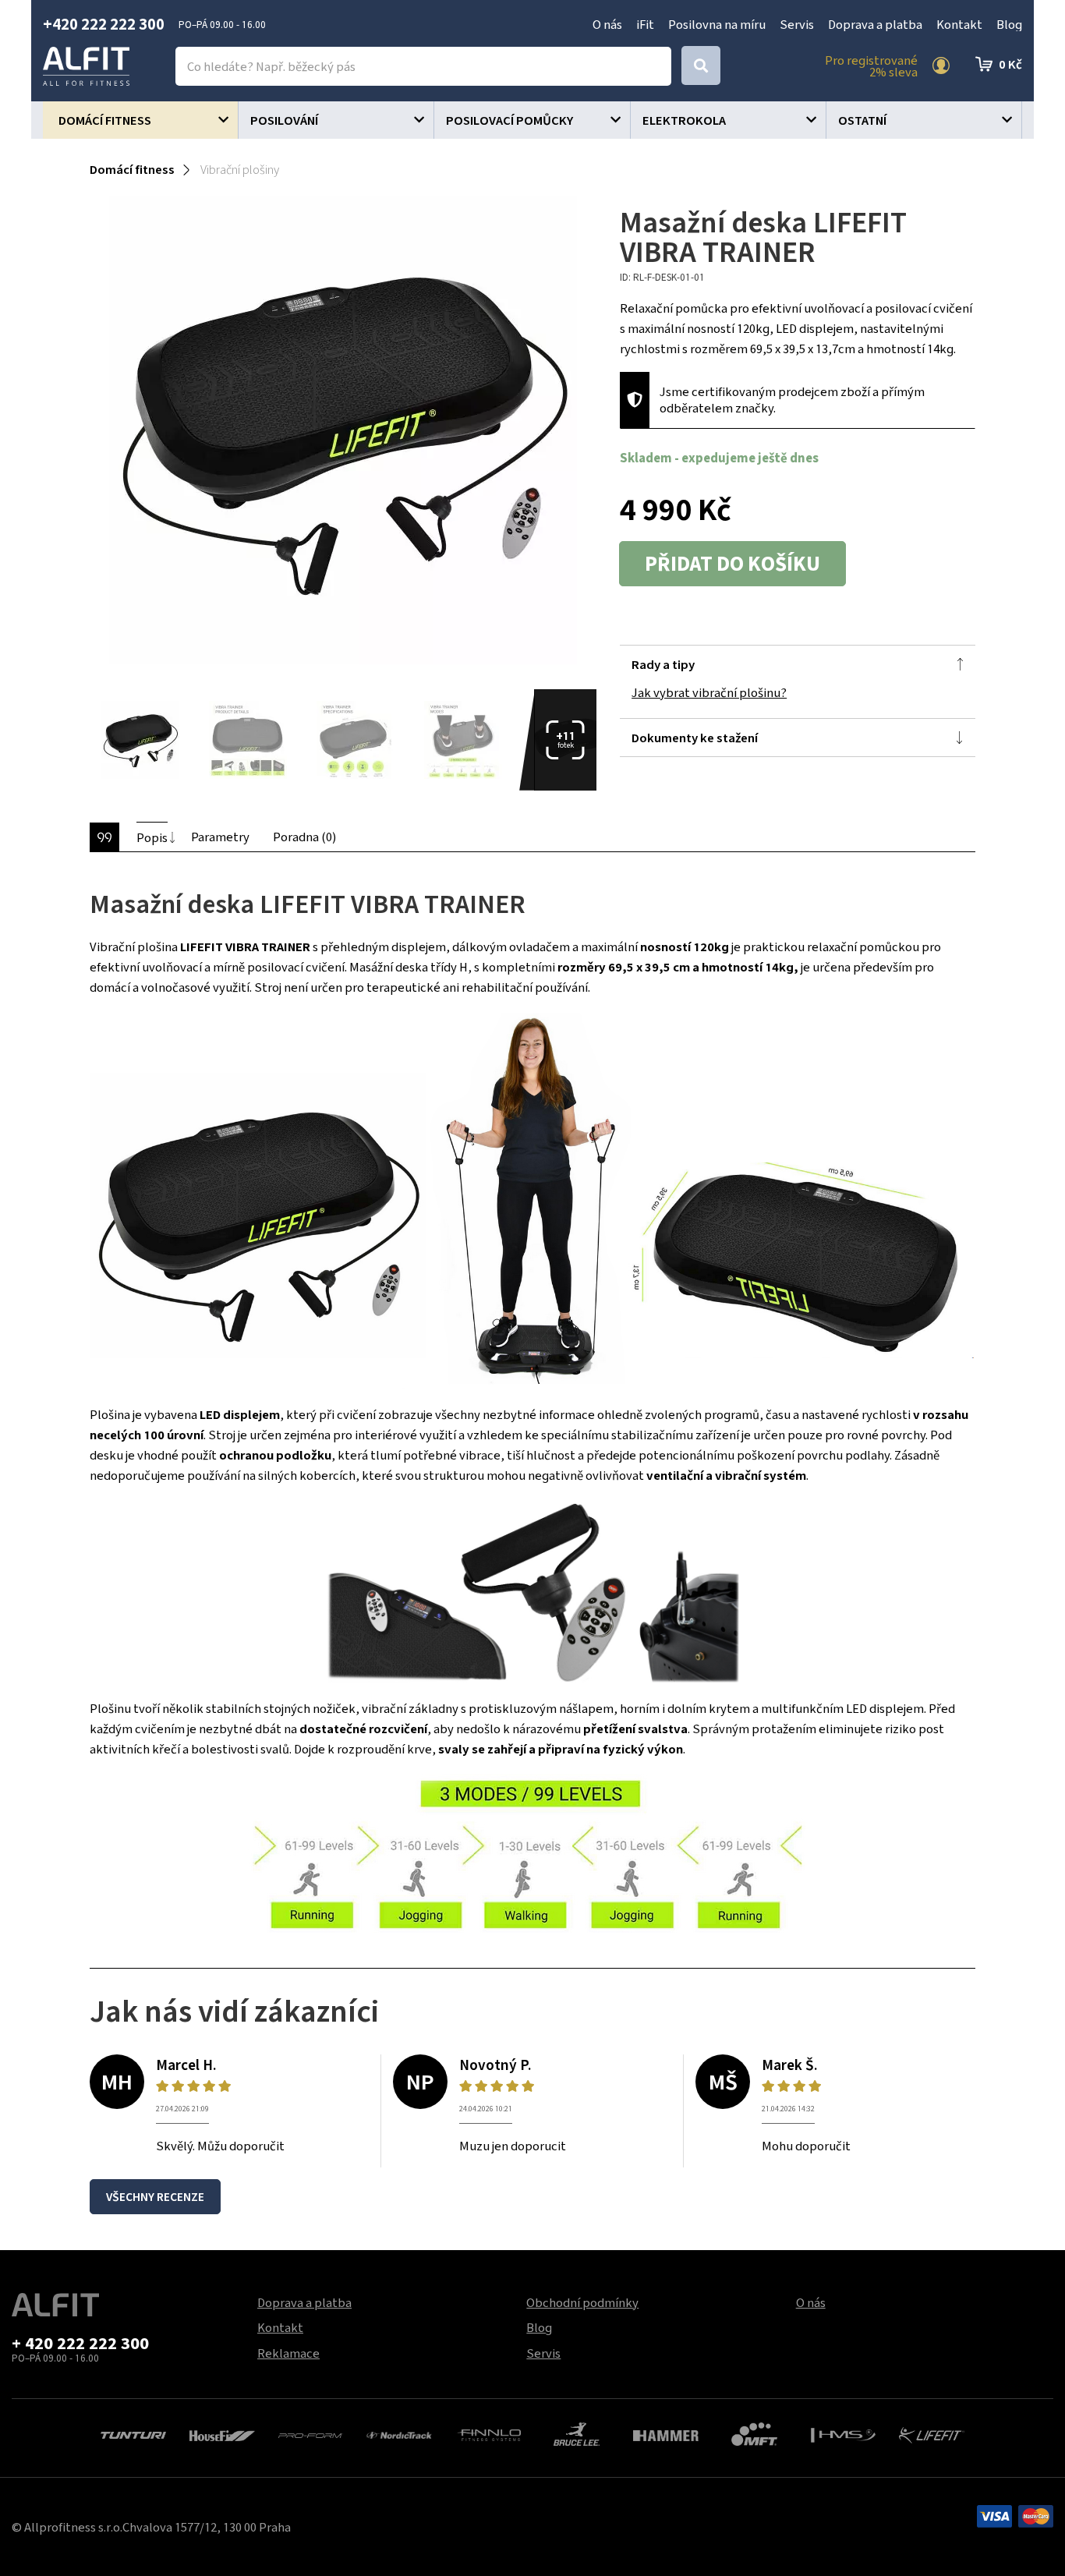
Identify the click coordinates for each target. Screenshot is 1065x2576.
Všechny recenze (155, 2197)
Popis (152, 837)
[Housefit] (222, 2433)
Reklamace (288, 2353)
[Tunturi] (133, 2433)
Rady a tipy (663, 664)
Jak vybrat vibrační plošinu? (709, 692)
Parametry (220, 837)
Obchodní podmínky (582, 2302)
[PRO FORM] (311, 2433)
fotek (566, 739)
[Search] (701, 65)
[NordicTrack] (399, 2433)
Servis (797, 24)
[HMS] (844, 2433)
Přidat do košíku (732, 564)
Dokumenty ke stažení (695, 738)
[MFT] (754, 2433)
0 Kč (1010, 64)
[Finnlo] (488, 2433)
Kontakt (959, 24)
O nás (607, 24)
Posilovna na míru (717, 24)
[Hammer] (666, 2433)
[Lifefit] (932, 2433)
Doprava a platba (875, 24)
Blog (1009, 24)
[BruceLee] (577, 2433)
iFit (645, 24)
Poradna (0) (304, 837)
